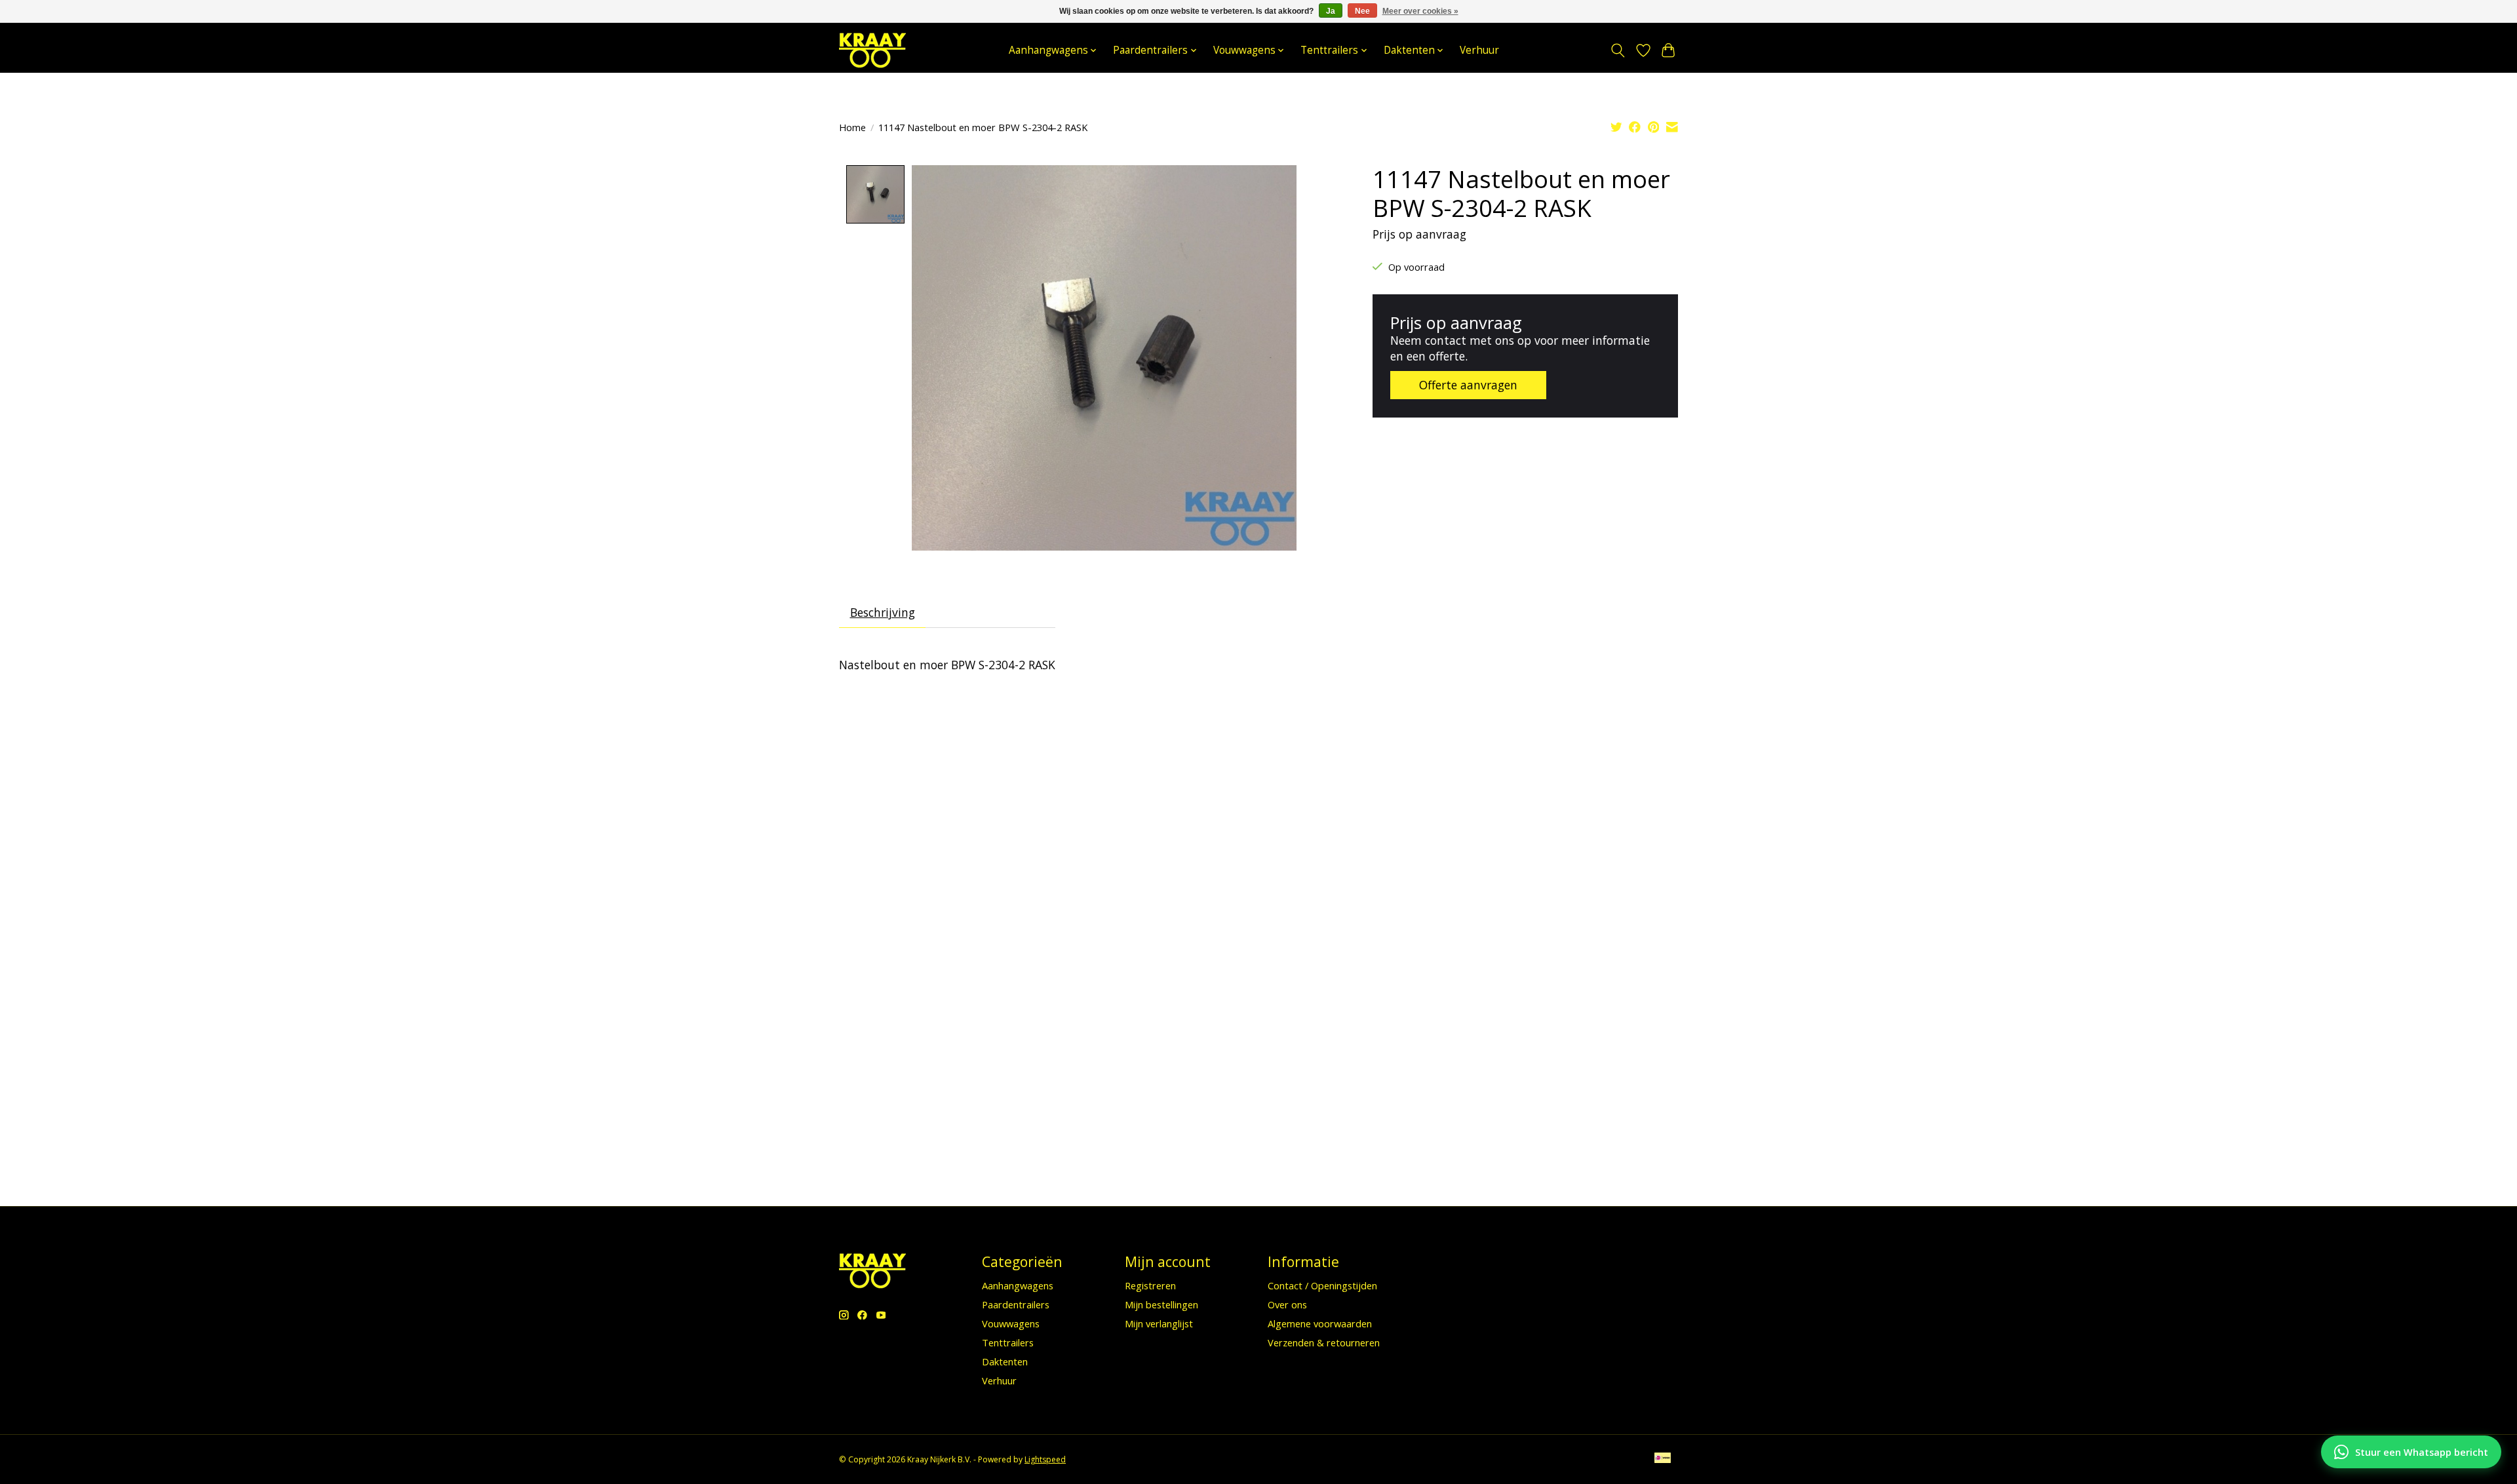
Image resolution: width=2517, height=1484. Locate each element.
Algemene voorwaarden (1320, 1323)
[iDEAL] (1663, 1459)
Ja (1331, 11)
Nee (1362, 11)
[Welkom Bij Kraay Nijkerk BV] (872, 50)
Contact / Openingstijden (1322, 1285)
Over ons (1287, 1304)
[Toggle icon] (1618, 50)
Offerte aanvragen (1468, 385)
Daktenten (1005, 1361)
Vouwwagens (1011, 1323)
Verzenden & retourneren (1324, 1342)
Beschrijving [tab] (883, 612)
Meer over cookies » (1420, 11)
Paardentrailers (1016, 1304)
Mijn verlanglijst (1159, 1323)
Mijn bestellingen (1161, 1304)
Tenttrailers (1008, 1342)
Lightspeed (1045, 1459)
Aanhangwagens (1018, 1285)
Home (852, 127)
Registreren (1150, 1285)
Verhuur (1479, 50)
